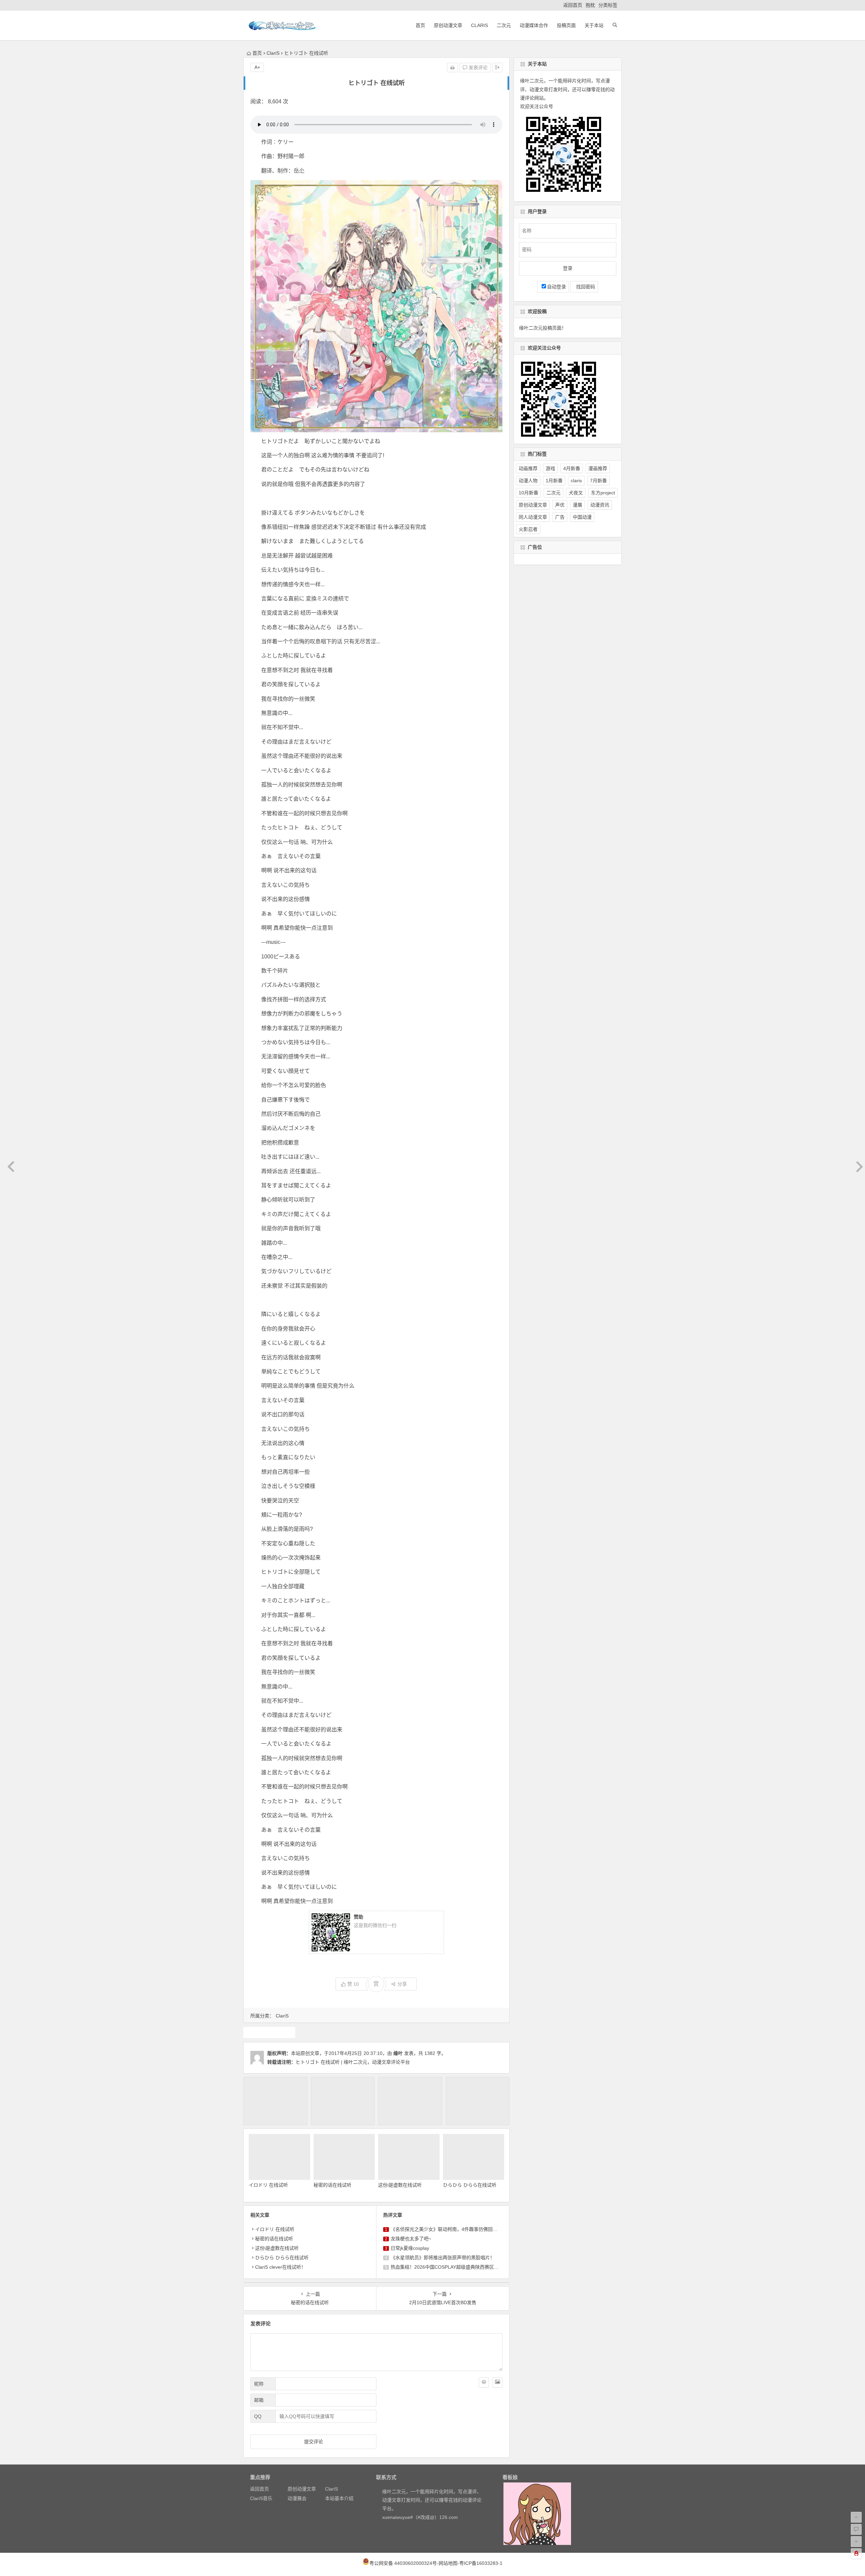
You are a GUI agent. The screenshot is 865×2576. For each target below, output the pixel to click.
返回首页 (573, 5)
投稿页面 (566, 25)
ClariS (479, 25)
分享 (402, 1984)
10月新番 (528, 493)
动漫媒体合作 (534, 25)
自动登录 (557, 287)
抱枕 (590, 5)
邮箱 (259, 2400)
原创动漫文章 (448, 25)
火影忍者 (528, 529)
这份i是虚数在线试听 (400, 2185)
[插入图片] (497, 2382)
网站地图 (448, 2563)
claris (576, 481)
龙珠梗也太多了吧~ (411, 2239)
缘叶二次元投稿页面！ (543, 328)
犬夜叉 (576, 493)
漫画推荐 (598, 468)
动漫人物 (528, 481)
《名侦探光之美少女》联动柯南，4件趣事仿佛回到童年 (449, 2229)
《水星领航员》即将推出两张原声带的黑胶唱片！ (443, 2258)
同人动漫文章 (533, 517)
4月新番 (572, 468)
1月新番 (554, 481)
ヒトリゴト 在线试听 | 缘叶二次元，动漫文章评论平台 (353, 2062)
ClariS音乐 (261, 2498)
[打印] (452, 68)
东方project (603, 493)
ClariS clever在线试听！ (280, 2267)
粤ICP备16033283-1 (481, 2563)
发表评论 (477, 68)
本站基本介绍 (339, 2498)
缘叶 (398, 2053)
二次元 (504, 25)
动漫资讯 (600, 505)
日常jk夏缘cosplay (410, 2248)
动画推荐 (528, 468)
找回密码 (584, 287)
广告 (560, 517)
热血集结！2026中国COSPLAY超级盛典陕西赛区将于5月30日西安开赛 (465, 2267)
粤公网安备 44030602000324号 (403, 2563)
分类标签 (608, 5)
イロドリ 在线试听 (268, 2185)
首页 (420, 25)
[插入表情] (484, 2382)
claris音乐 (269, 2032)
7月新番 (598, 481)
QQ (258, 2416)
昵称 (259, 2384)
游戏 (550, 468)
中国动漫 (582, 517)
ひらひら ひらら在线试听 (470, 2185)
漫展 (577, 505)
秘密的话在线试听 (332, 2185)
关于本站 (594, 25)
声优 (560, 505)
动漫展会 (297, 2498)
